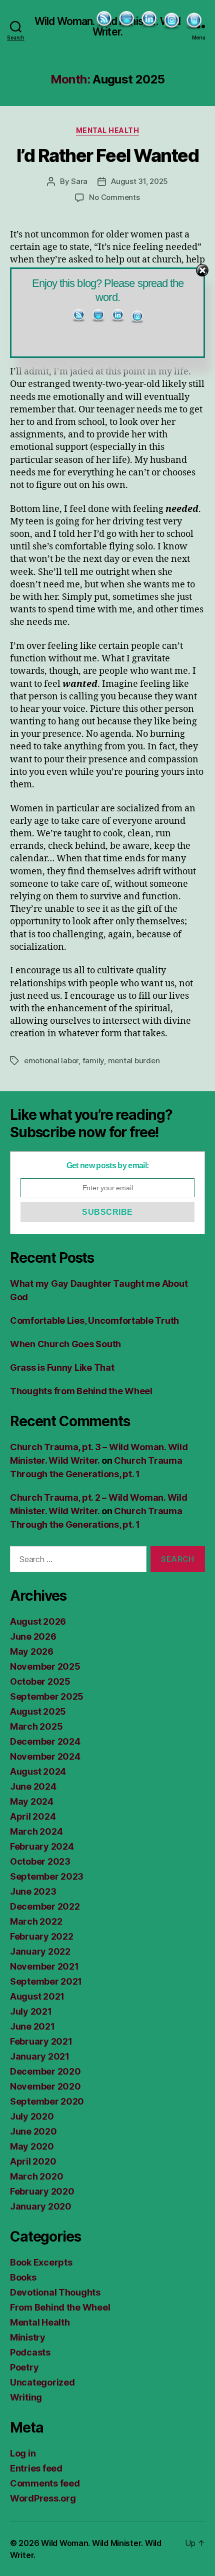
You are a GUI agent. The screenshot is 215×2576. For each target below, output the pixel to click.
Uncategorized (42, 2382)
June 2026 (33, 1636)
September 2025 (47, 1696)
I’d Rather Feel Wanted (107, 155)
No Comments (114, 197)
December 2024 (45, 1741)
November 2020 (45, 2086)
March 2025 (36, 1726)
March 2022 (36, 1921)
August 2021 (37, 1996)
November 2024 (45, 1756)
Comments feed (45, 2483)
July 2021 (31, 2011)
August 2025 (38, 1711)
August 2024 (38, 1771)
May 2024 (32, 1801)
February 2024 (42, 1846)
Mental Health (108, 130)
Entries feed (36, 2468)
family (93, 1061)
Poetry (24, 2367)
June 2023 (33, 1891)
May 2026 (32, 1651)
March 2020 (36, 2176)
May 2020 (32, 2146)
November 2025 (45, 1666)
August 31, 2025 (139, 181)
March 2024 (36, 1831)
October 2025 (40, 1681)
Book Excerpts (41, 2262)
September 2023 (47, 1876)
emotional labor (51, 1061)
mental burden (134, 1061)
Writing (26, 2397)
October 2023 (40, 1861)
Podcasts (30, 2352)
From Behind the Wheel (60, 2307)
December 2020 (45, 2071)
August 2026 (38, 1621)
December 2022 (45, 1906)
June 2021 (32, 2026)
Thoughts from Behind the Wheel (81, 1391)
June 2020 (33, 2131)
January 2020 (41, 2206)
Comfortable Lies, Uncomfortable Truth (94, 1320)
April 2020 (33, 2161)
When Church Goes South (65, 1344)
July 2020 (32, 2116)
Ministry (28, 2337)
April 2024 (33, 1816)
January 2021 (40, 2056)
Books (23, 2277)
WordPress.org (43, 2498)
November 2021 (44, 1966)
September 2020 (47, 2101)
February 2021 (41, 2041)
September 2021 (46, 1981)
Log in (23, 2453)
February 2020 (42, 2191)
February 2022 (42, 1936)
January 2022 (40, 1951)
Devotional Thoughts (55, 2292)
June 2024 (33, 1786)
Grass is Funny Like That (62, 1367)
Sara (79, 181)
